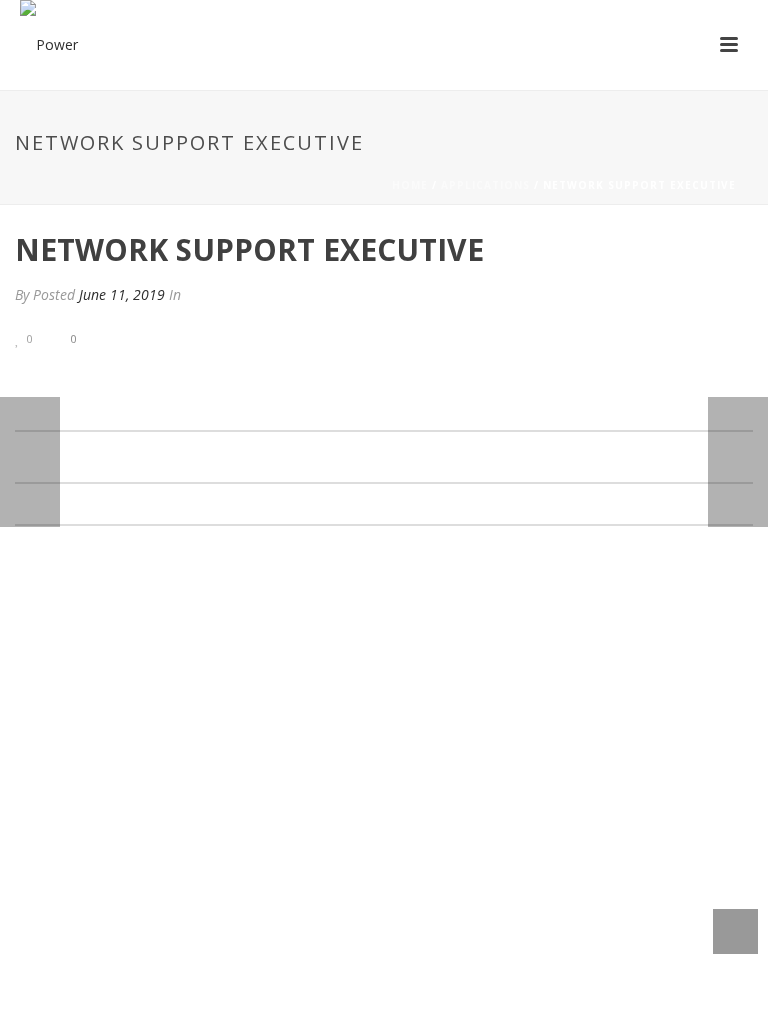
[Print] (145, 337)
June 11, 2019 (122, 294)
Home (410, 185)
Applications (485, 185)
